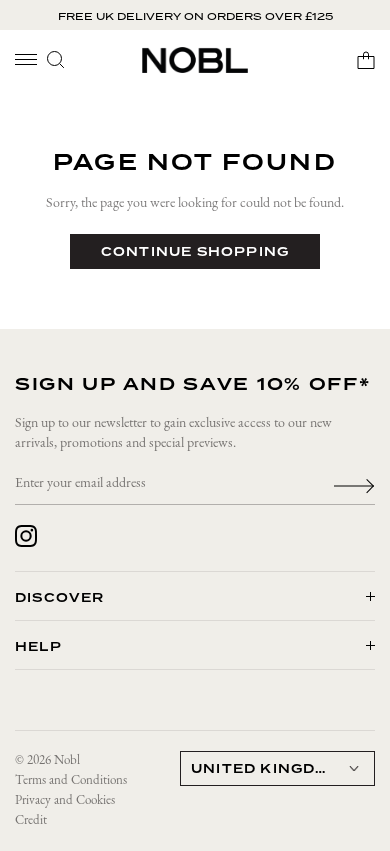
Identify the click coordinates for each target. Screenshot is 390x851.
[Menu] (26, 59)
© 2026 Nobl (47, 760)
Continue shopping (195, 252)
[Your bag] (366, 60)
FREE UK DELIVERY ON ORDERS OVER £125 (195, 16)
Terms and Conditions (71, 780)
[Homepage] (195, 60)
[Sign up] (354, 484)
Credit (31, 820)
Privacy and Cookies (65, 800)
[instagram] (26, 536)
